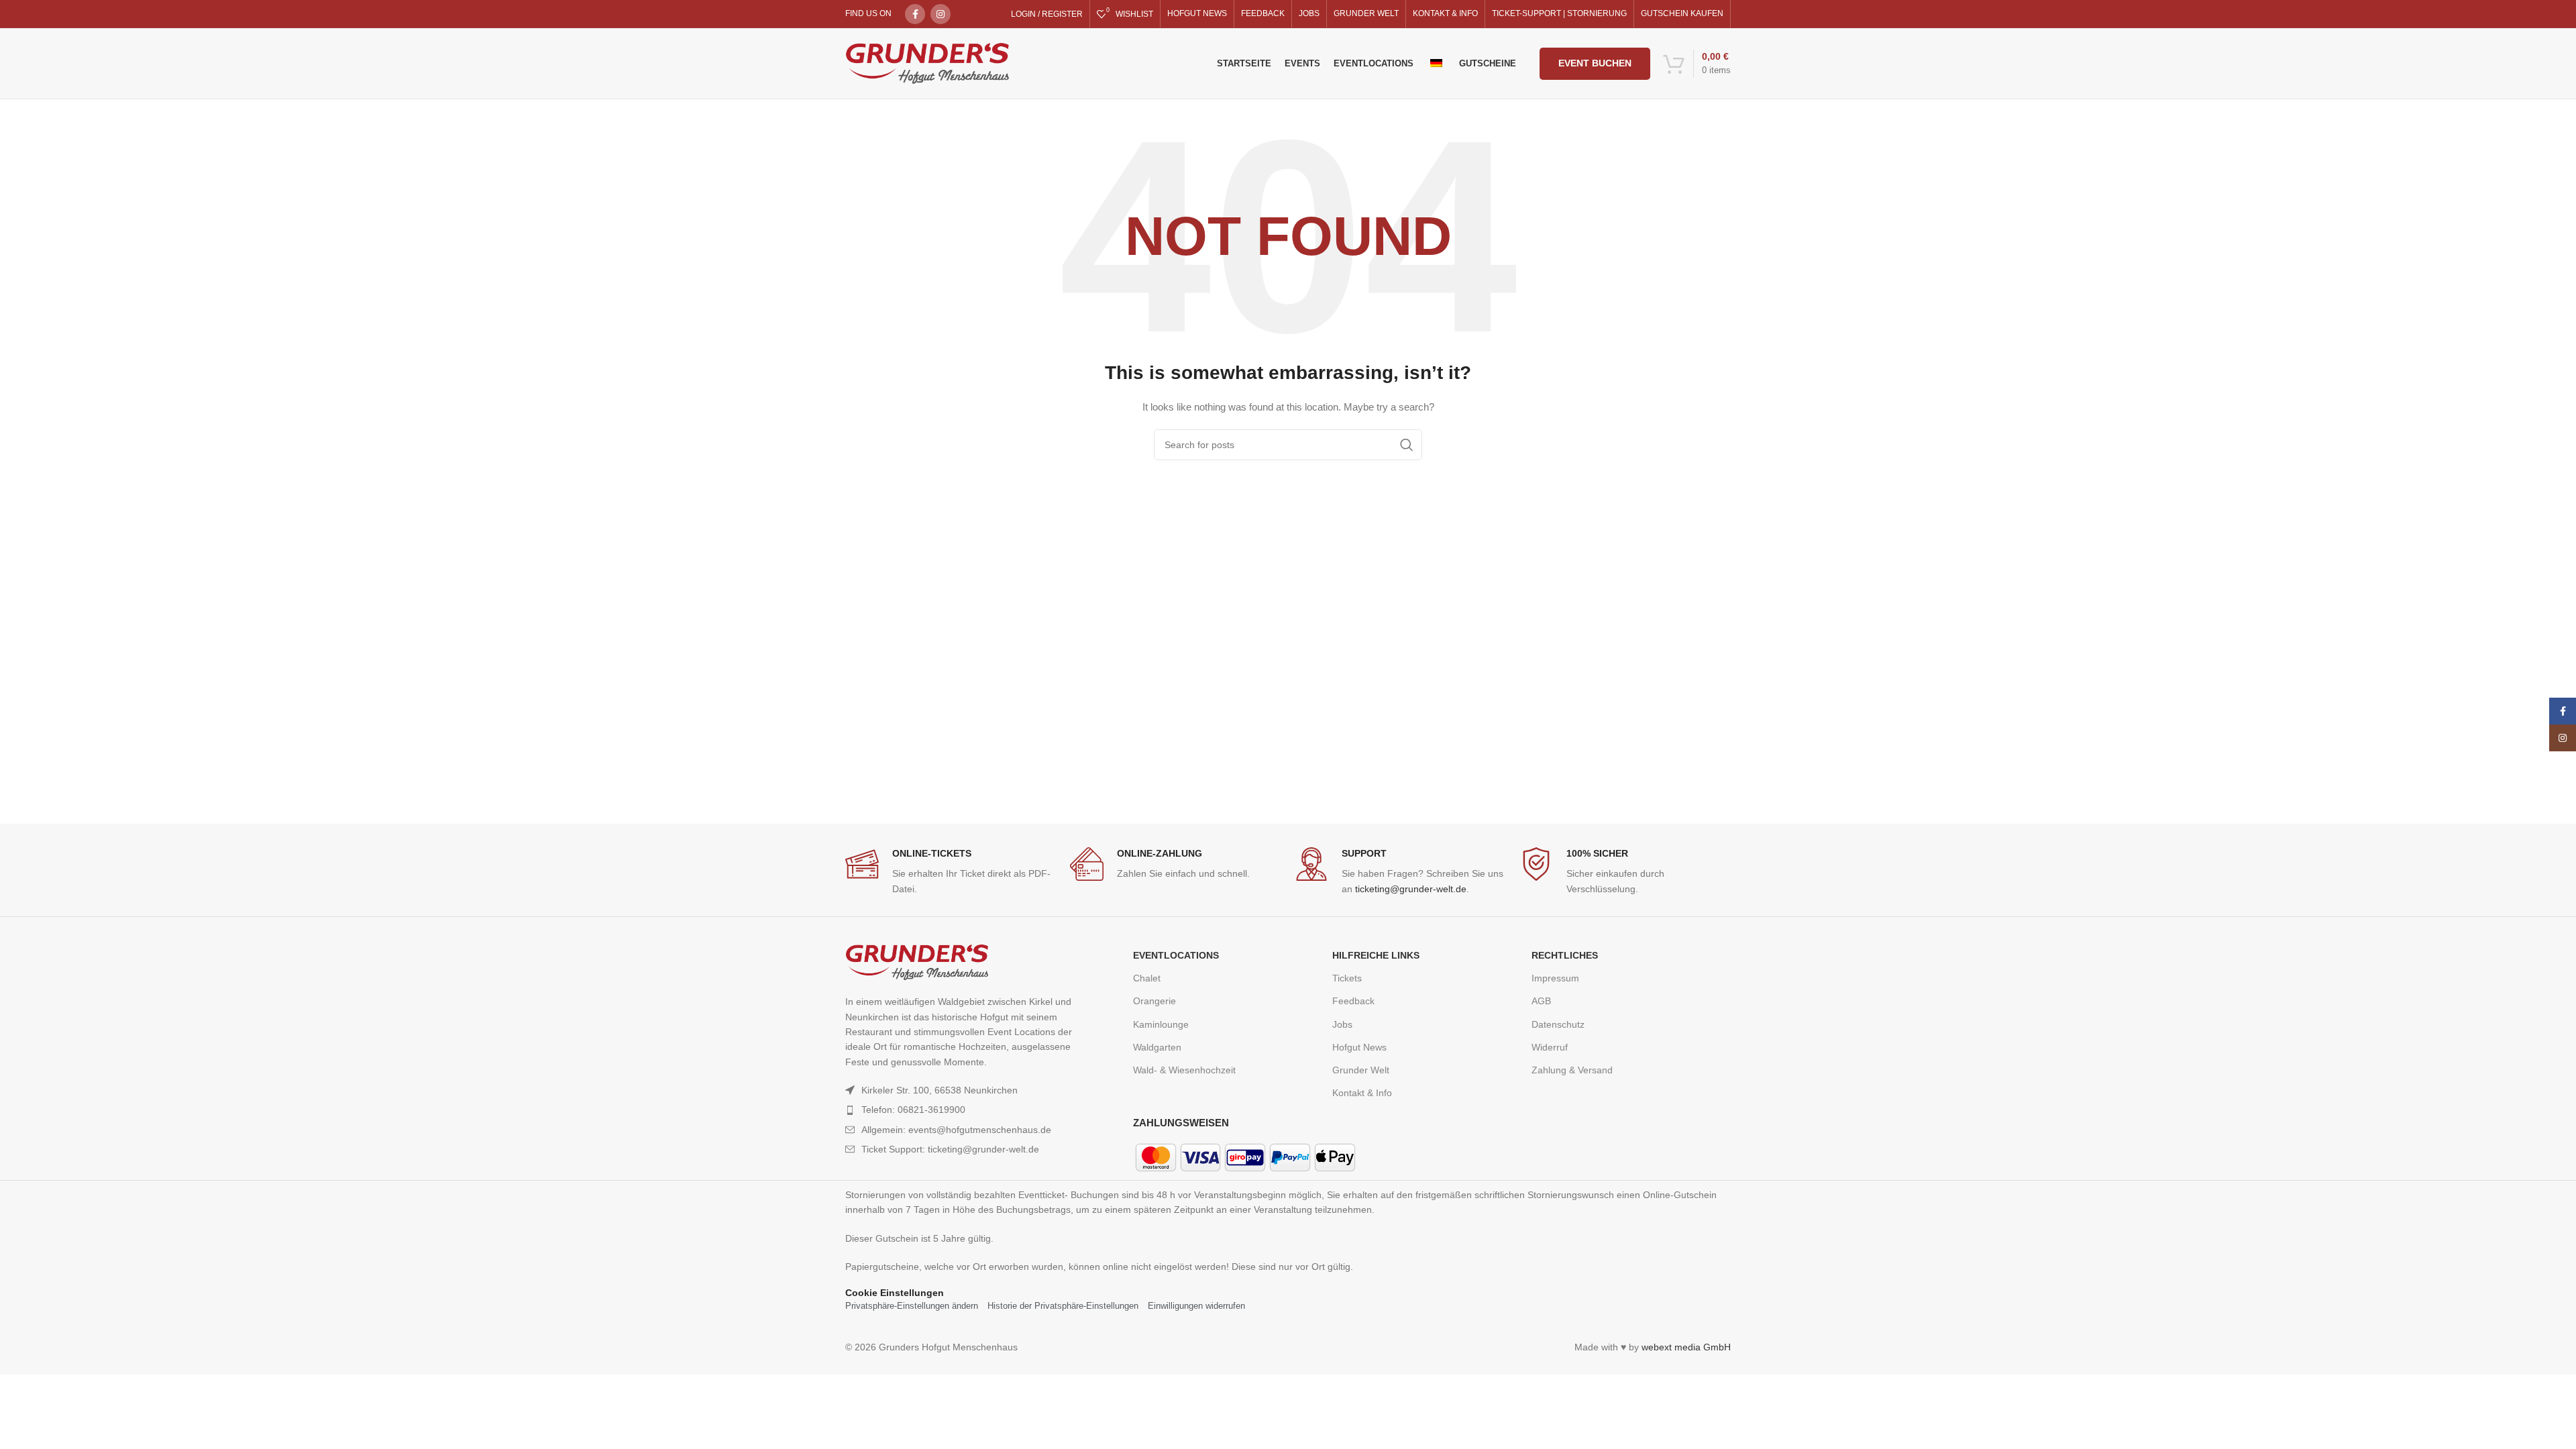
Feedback (1353, 1001)
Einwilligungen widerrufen (1196, 1306)
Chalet (1147, 978)
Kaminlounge (1161, 1024)
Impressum (1555, 978)
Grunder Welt (1361, 1070)
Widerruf (1550, 1047)
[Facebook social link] (915, 14)
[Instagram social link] (941, 14)
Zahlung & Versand (1572, 1070)
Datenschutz (1558, 1024)
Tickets (1347, 978)
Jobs (1342, 1024)
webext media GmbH (1686, 1347)
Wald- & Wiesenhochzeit (1184, 1070)
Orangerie (1155, 1001)
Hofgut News (1359, 1047)
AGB (1541, 1001)
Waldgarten (1157, 1047)
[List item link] (961, 1110)
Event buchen (1595, 63)
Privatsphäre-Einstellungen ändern (912, 1306)
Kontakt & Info (1362, 1093)
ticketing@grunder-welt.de (1411, 889)
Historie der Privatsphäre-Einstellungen (1063, 1306)
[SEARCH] (1407, 445)
